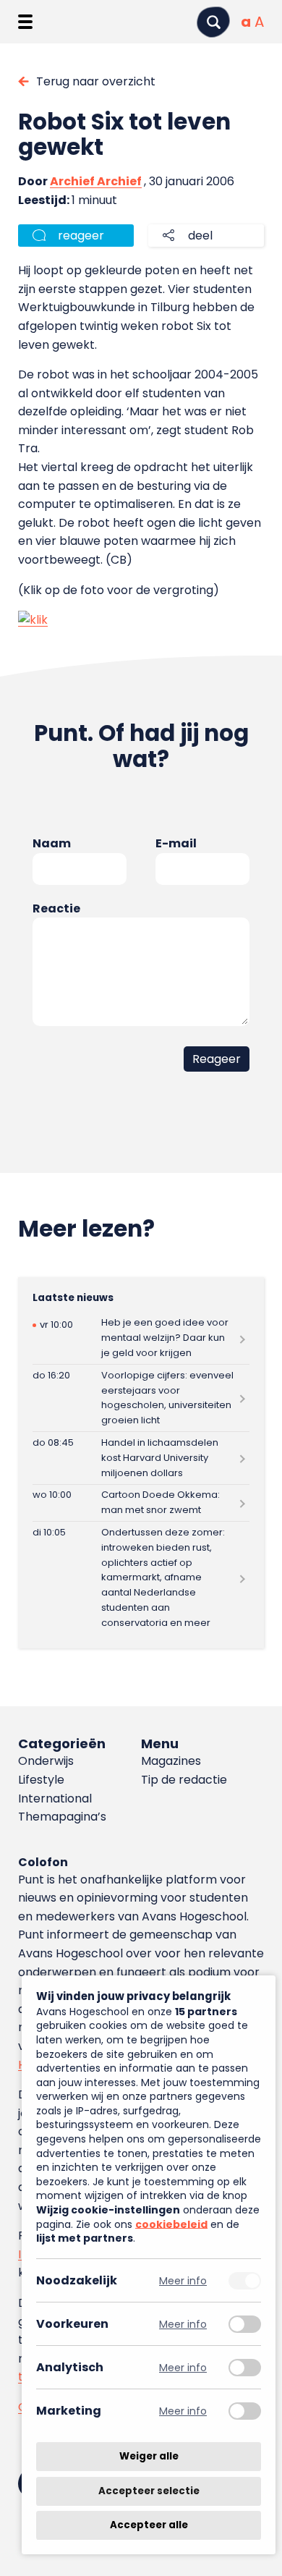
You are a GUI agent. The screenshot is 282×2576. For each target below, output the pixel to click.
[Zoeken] (213, 22)
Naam (52, 843)
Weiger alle (149, 2456)
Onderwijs (46, 1761)
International (55, 1798)
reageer (81, 236)
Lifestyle (41, 1780)
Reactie (56, 908)
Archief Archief (96, 181)
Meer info (183, 2280)
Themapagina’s (62, 1817)
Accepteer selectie (149, 2491)
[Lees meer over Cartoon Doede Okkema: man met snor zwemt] (141, 1503)
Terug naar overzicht (96, 81)
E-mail (176, 843)
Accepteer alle (149, 2525)
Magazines (171, 1761)
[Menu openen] (25, 22)
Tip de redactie (184, 1780)
